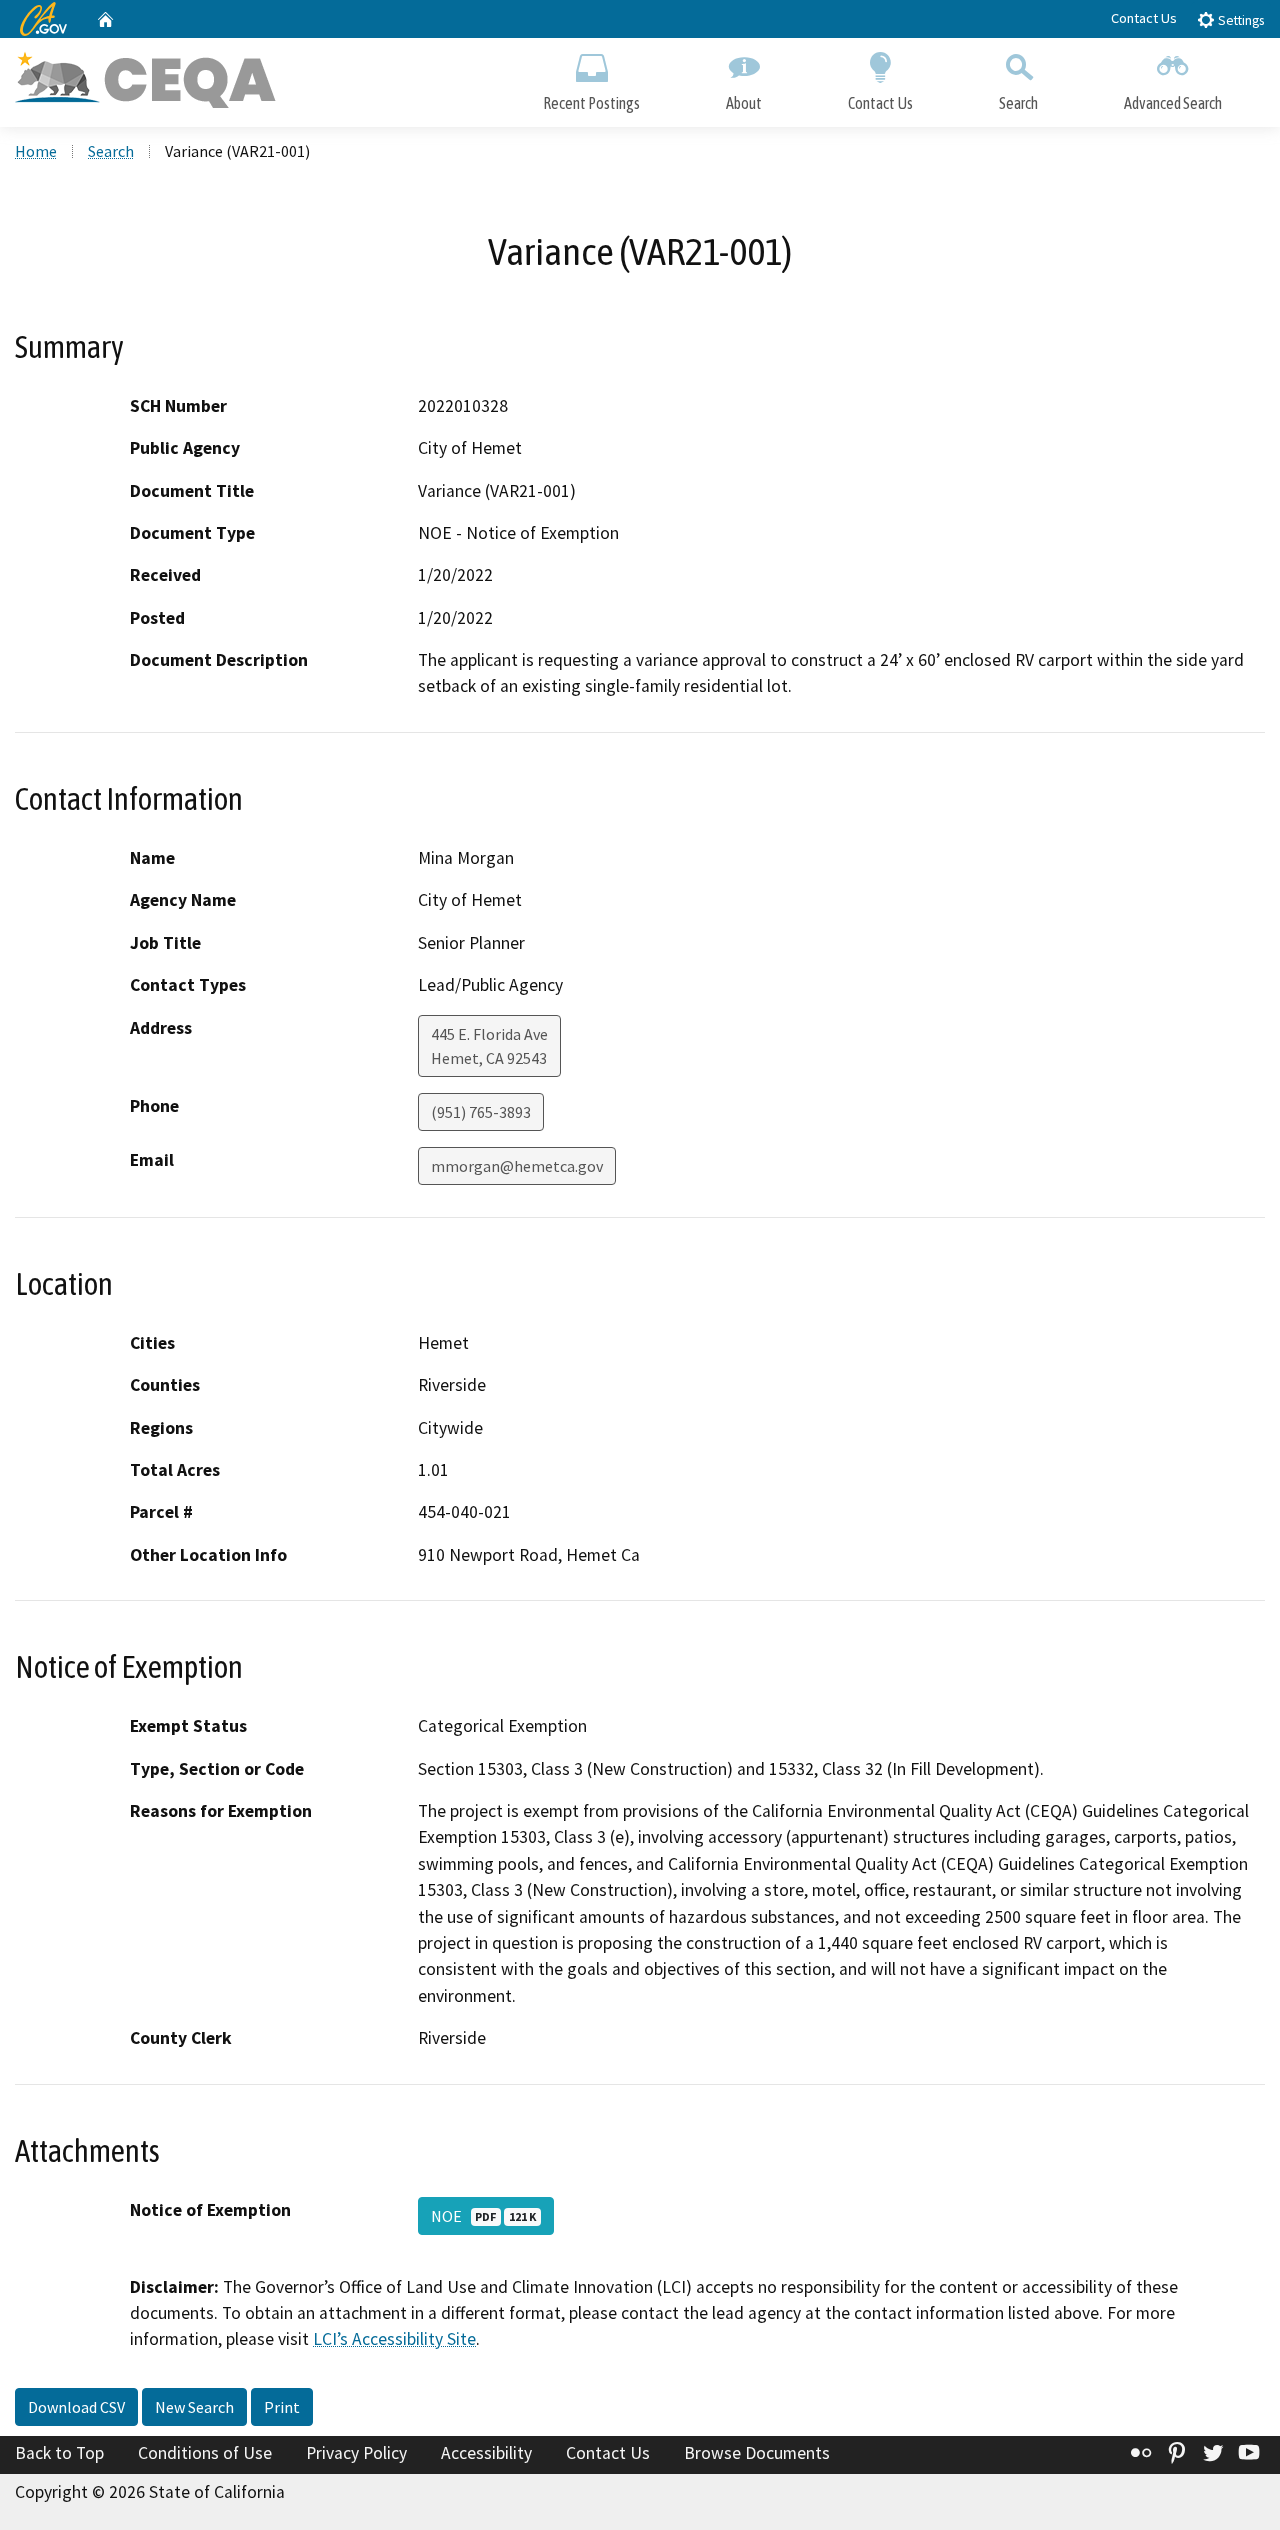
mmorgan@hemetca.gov (517, 1166)
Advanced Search (1173, 103)
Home (36, 151)
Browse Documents (757, 2453)
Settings (1239, 20)
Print (282, 2407)
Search (1018, 103)
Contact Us (1144, 18)
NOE (483, 2216)
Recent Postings (591, 103)
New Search (194, 2407)
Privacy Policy (356, 2453)
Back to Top (59, 2453)
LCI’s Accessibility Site (394, 2339)
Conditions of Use (205, 2453)
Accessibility (486, 2453)
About (744, 103)
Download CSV (76, 2407)
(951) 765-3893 (481, 1112)
